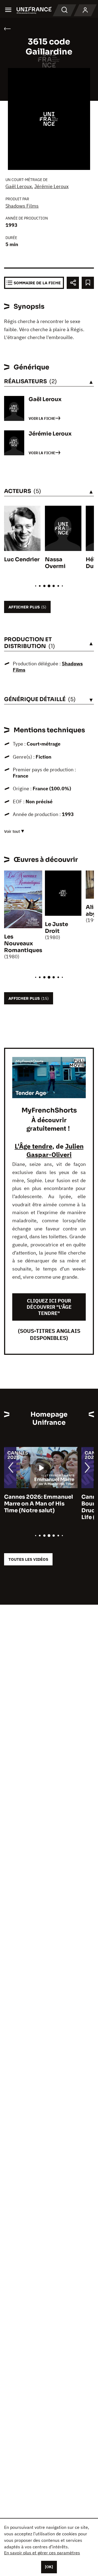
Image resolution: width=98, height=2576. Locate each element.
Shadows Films (22, 206)
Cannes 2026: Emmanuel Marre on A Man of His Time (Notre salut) (39, 1504)
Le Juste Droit (56, 928)
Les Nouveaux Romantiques (23, 944)
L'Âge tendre (33, 1146)
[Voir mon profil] (85, 10)
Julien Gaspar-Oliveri (55, 1150)
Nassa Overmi (55, 563)
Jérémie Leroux (51, 186)
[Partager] (73, 283)
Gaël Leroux (19, 186)
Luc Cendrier (22, 560)
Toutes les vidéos (28, 1559)
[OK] (49, 2567)
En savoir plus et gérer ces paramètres (42, 2553)
